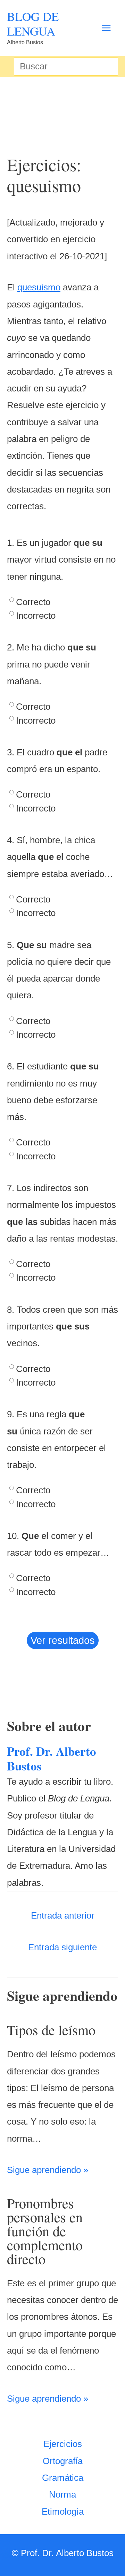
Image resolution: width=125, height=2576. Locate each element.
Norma (62, 2494)
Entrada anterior (63, 1915)
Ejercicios (63, 2444)
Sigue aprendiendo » (48, 2170)
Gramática (63, 2478)
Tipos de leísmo (51, 2030)
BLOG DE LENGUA (33, 24)
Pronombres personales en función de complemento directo (45, 2231)
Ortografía (63, 2461)
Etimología (63, 2512)
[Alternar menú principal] (106, 28)
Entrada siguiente (62, 1947)
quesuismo (39, 287)
